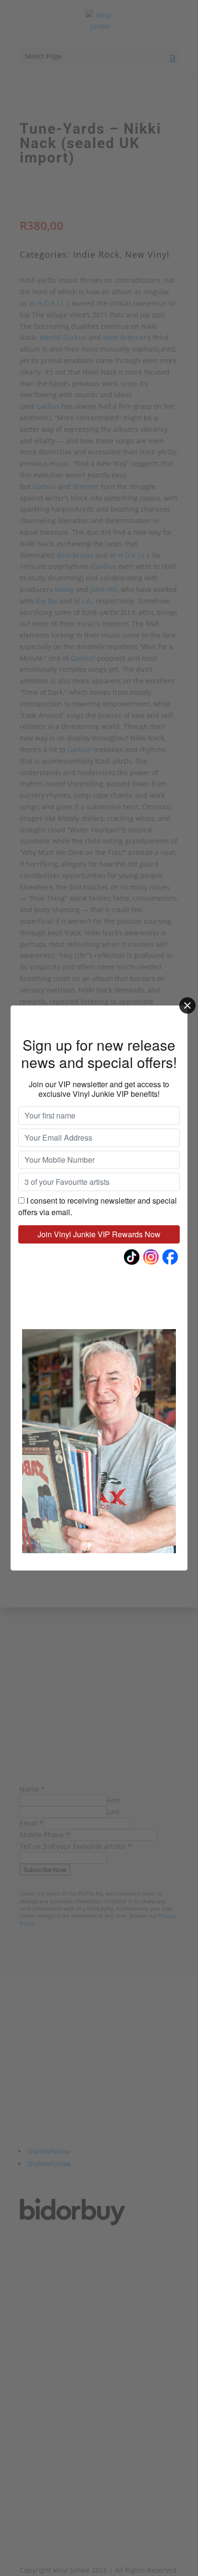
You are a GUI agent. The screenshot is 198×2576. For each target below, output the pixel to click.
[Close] (187, 1005)
